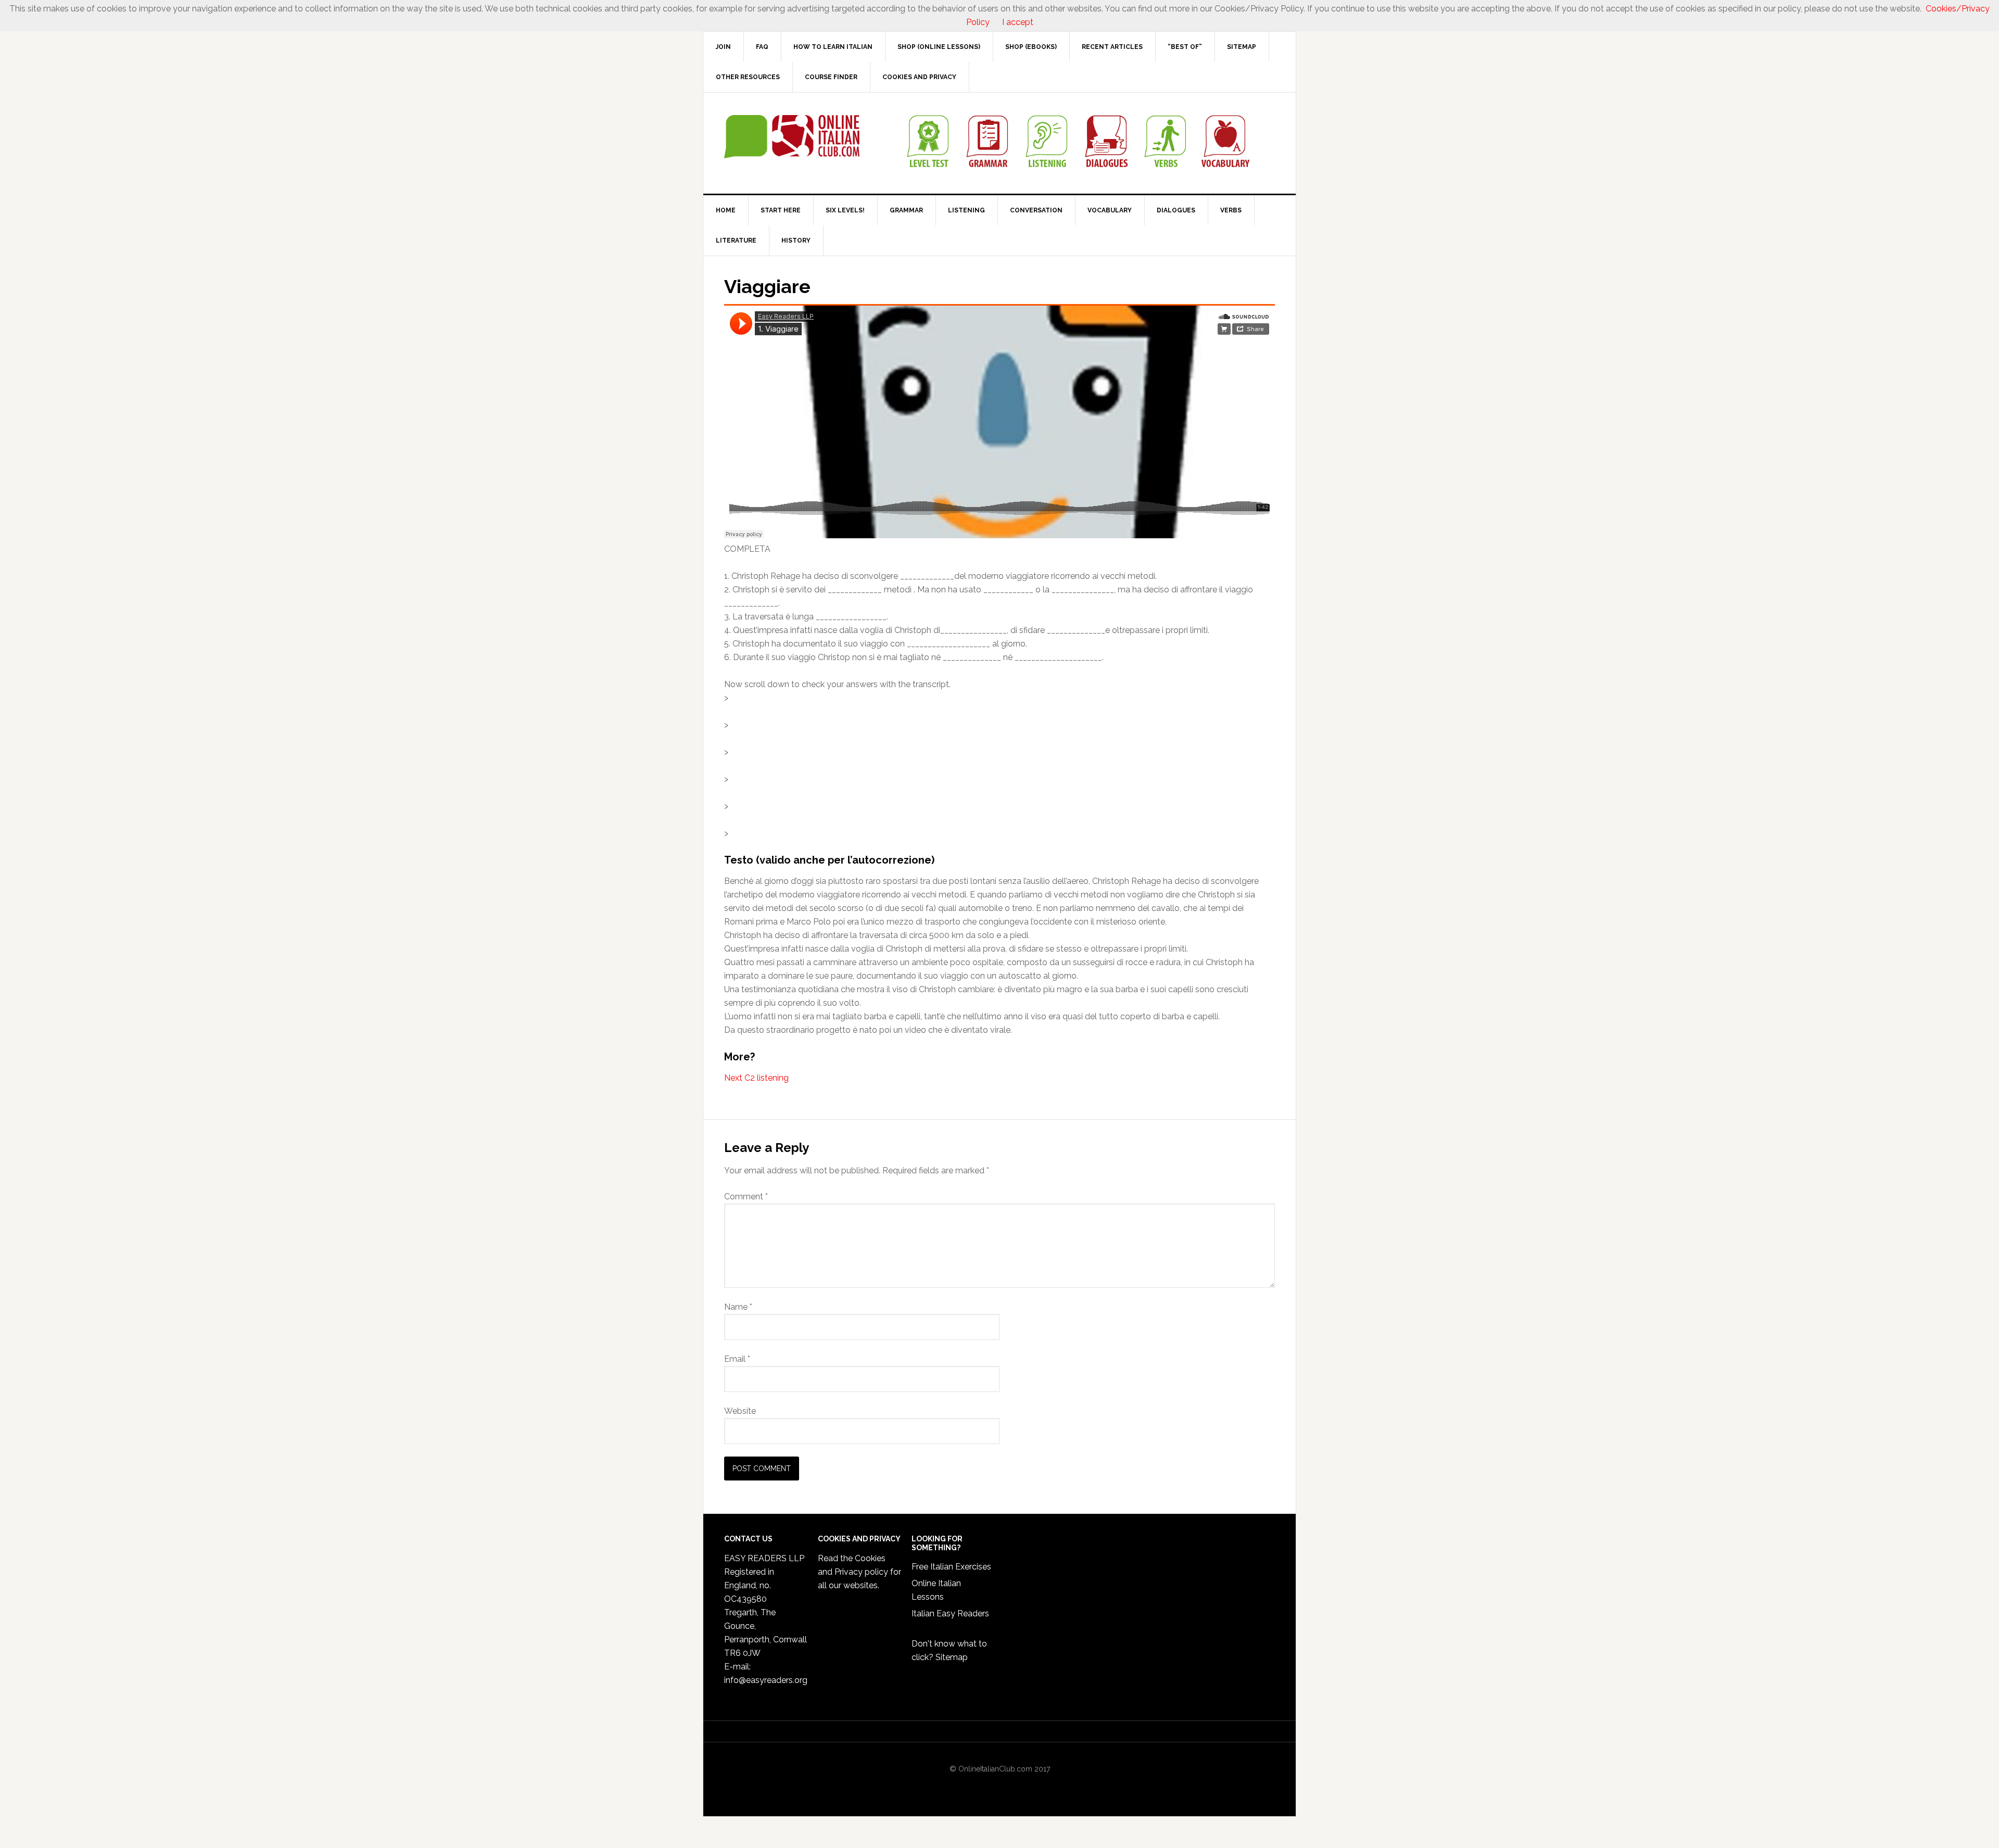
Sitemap (952, 1657)
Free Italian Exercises (951, 1567)
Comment (746, 1197)
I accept (1018, 22)
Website (740, 1411)
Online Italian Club (792, 137)
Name (738, 1307)
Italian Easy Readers (950, 1613)
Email (737, 1359)
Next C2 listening (756, 1078)
